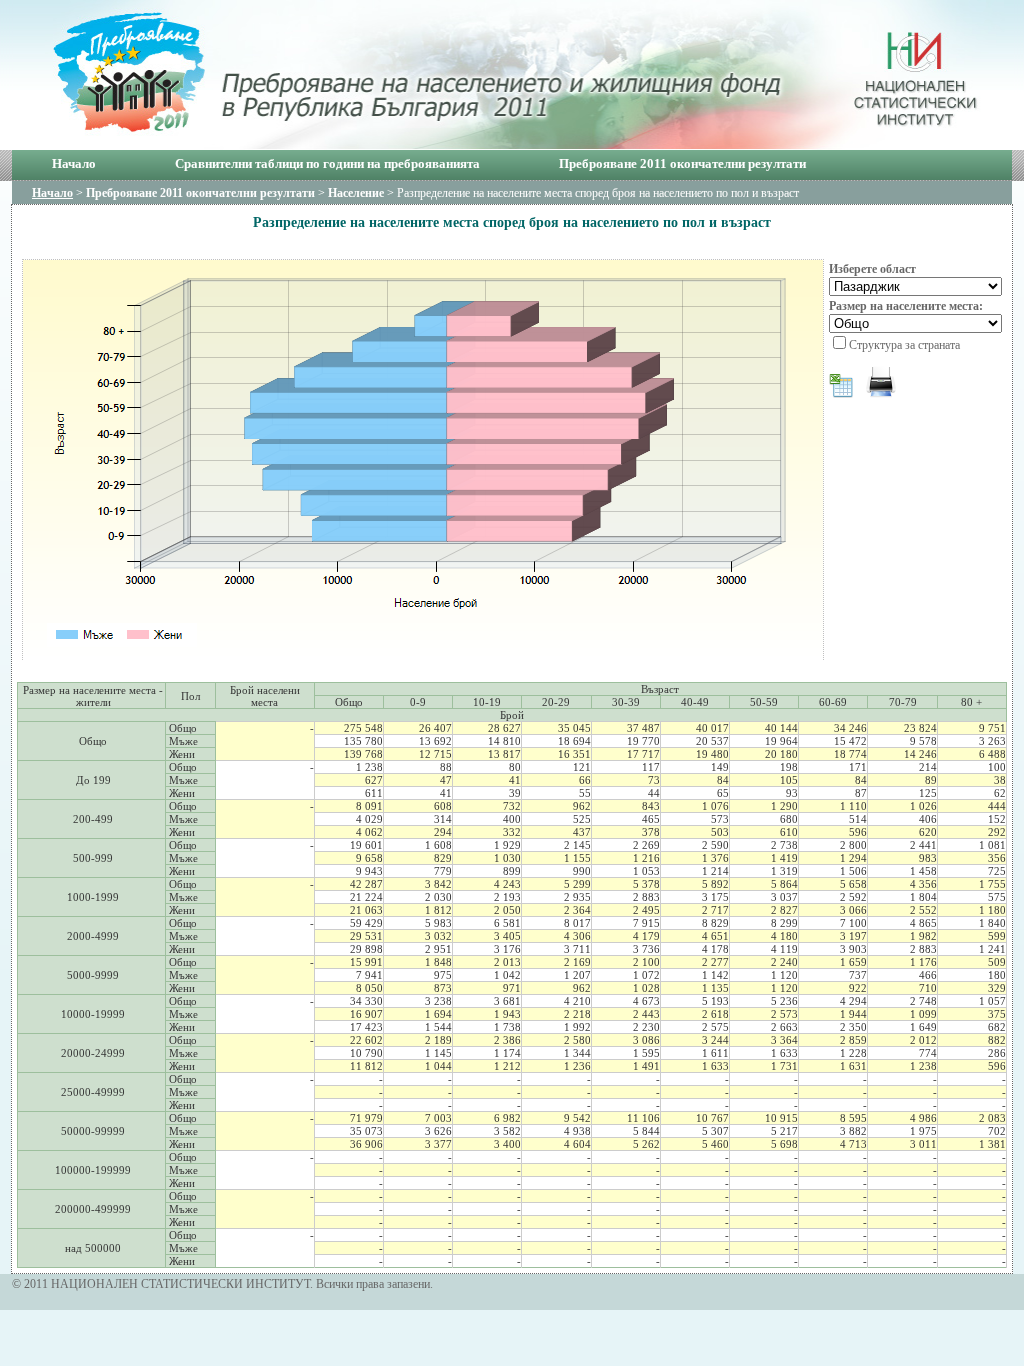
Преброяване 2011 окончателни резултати (682, 163)
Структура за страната (904, 345)
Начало (74, 163)
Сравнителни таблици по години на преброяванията (327, 163)
